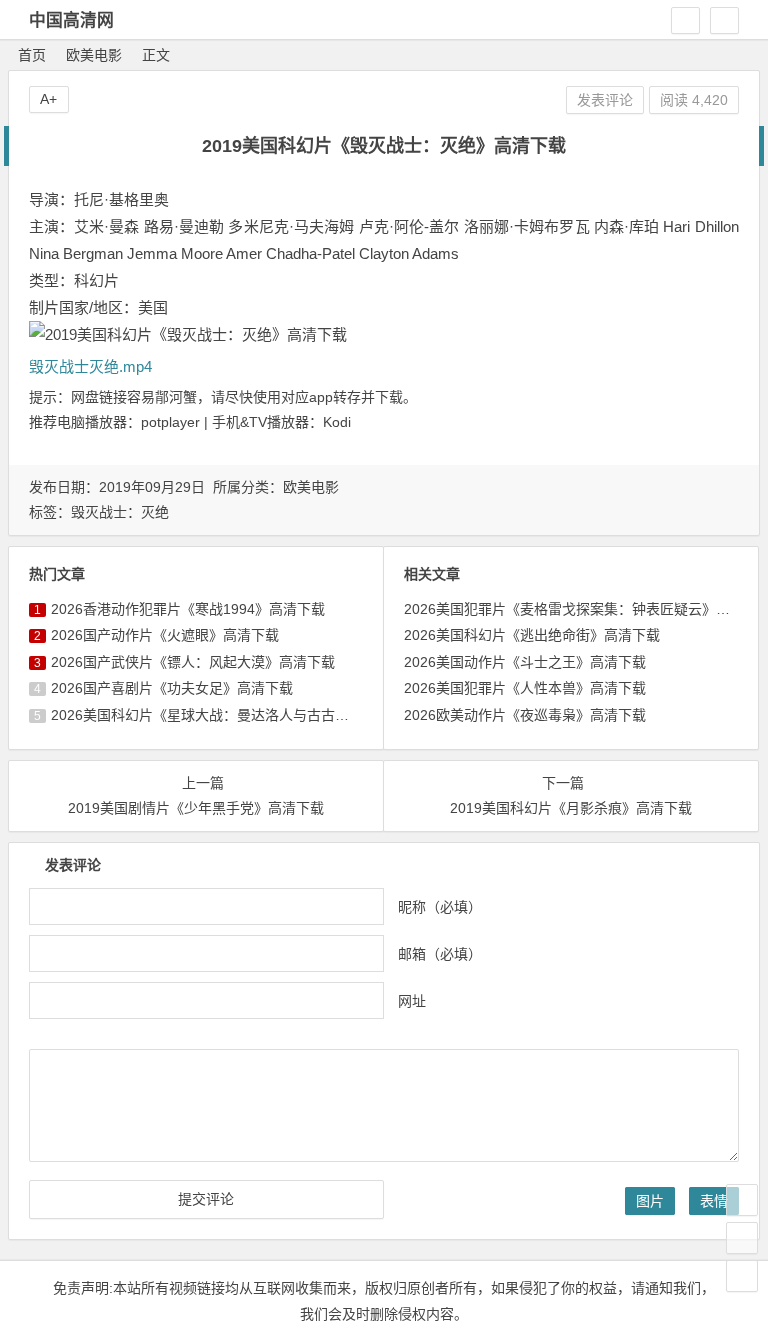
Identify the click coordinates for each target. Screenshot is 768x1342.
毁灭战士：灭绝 (120, 512)
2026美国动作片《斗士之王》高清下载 (525, 662)
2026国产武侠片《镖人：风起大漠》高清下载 (193, 662)
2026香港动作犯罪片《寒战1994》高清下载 (188, 609)
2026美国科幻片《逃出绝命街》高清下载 (532, 635)
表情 (714, 1201)
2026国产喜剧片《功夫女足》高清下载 (172, 688)
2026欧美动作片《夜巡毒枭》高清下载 (525, 715)
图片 (650, 1201)
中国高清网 (71, 20)
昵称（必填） (440, 907)
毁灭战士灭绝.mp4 (90, 366)
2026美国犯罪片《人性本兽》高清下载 (525, 688)
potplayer (170, 422)
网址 (412, 1001)
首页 (32, 55)
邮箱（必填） (440, 954)
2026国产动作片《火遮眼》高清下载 (165, 635)
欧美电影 (94, 55)
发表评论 (605, 100)
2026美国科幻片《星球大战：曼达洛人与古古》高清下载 (228, 715)
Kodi (337, 422)
